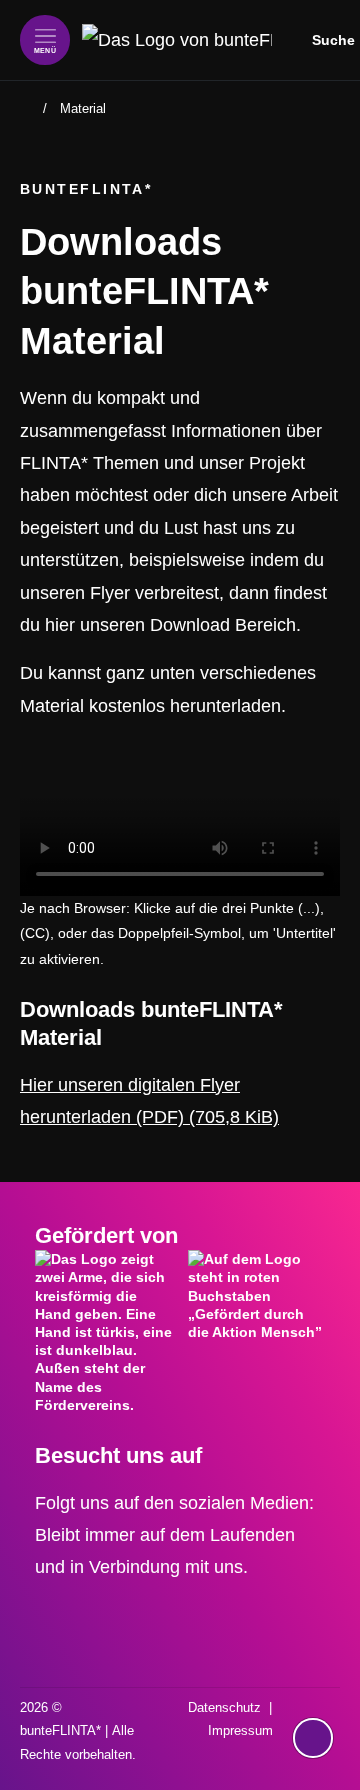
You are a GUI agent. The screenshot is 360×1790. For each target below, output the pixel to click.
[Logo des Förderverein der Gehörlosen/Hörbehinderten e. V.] (103, 1332)
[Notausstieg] (313, 1738)
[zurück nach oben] (313, 1699)
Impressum (240, 1730)
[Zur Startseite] (177, 40)
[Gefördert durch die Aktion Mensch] (256, 1318)
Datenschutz (224, 1707)
